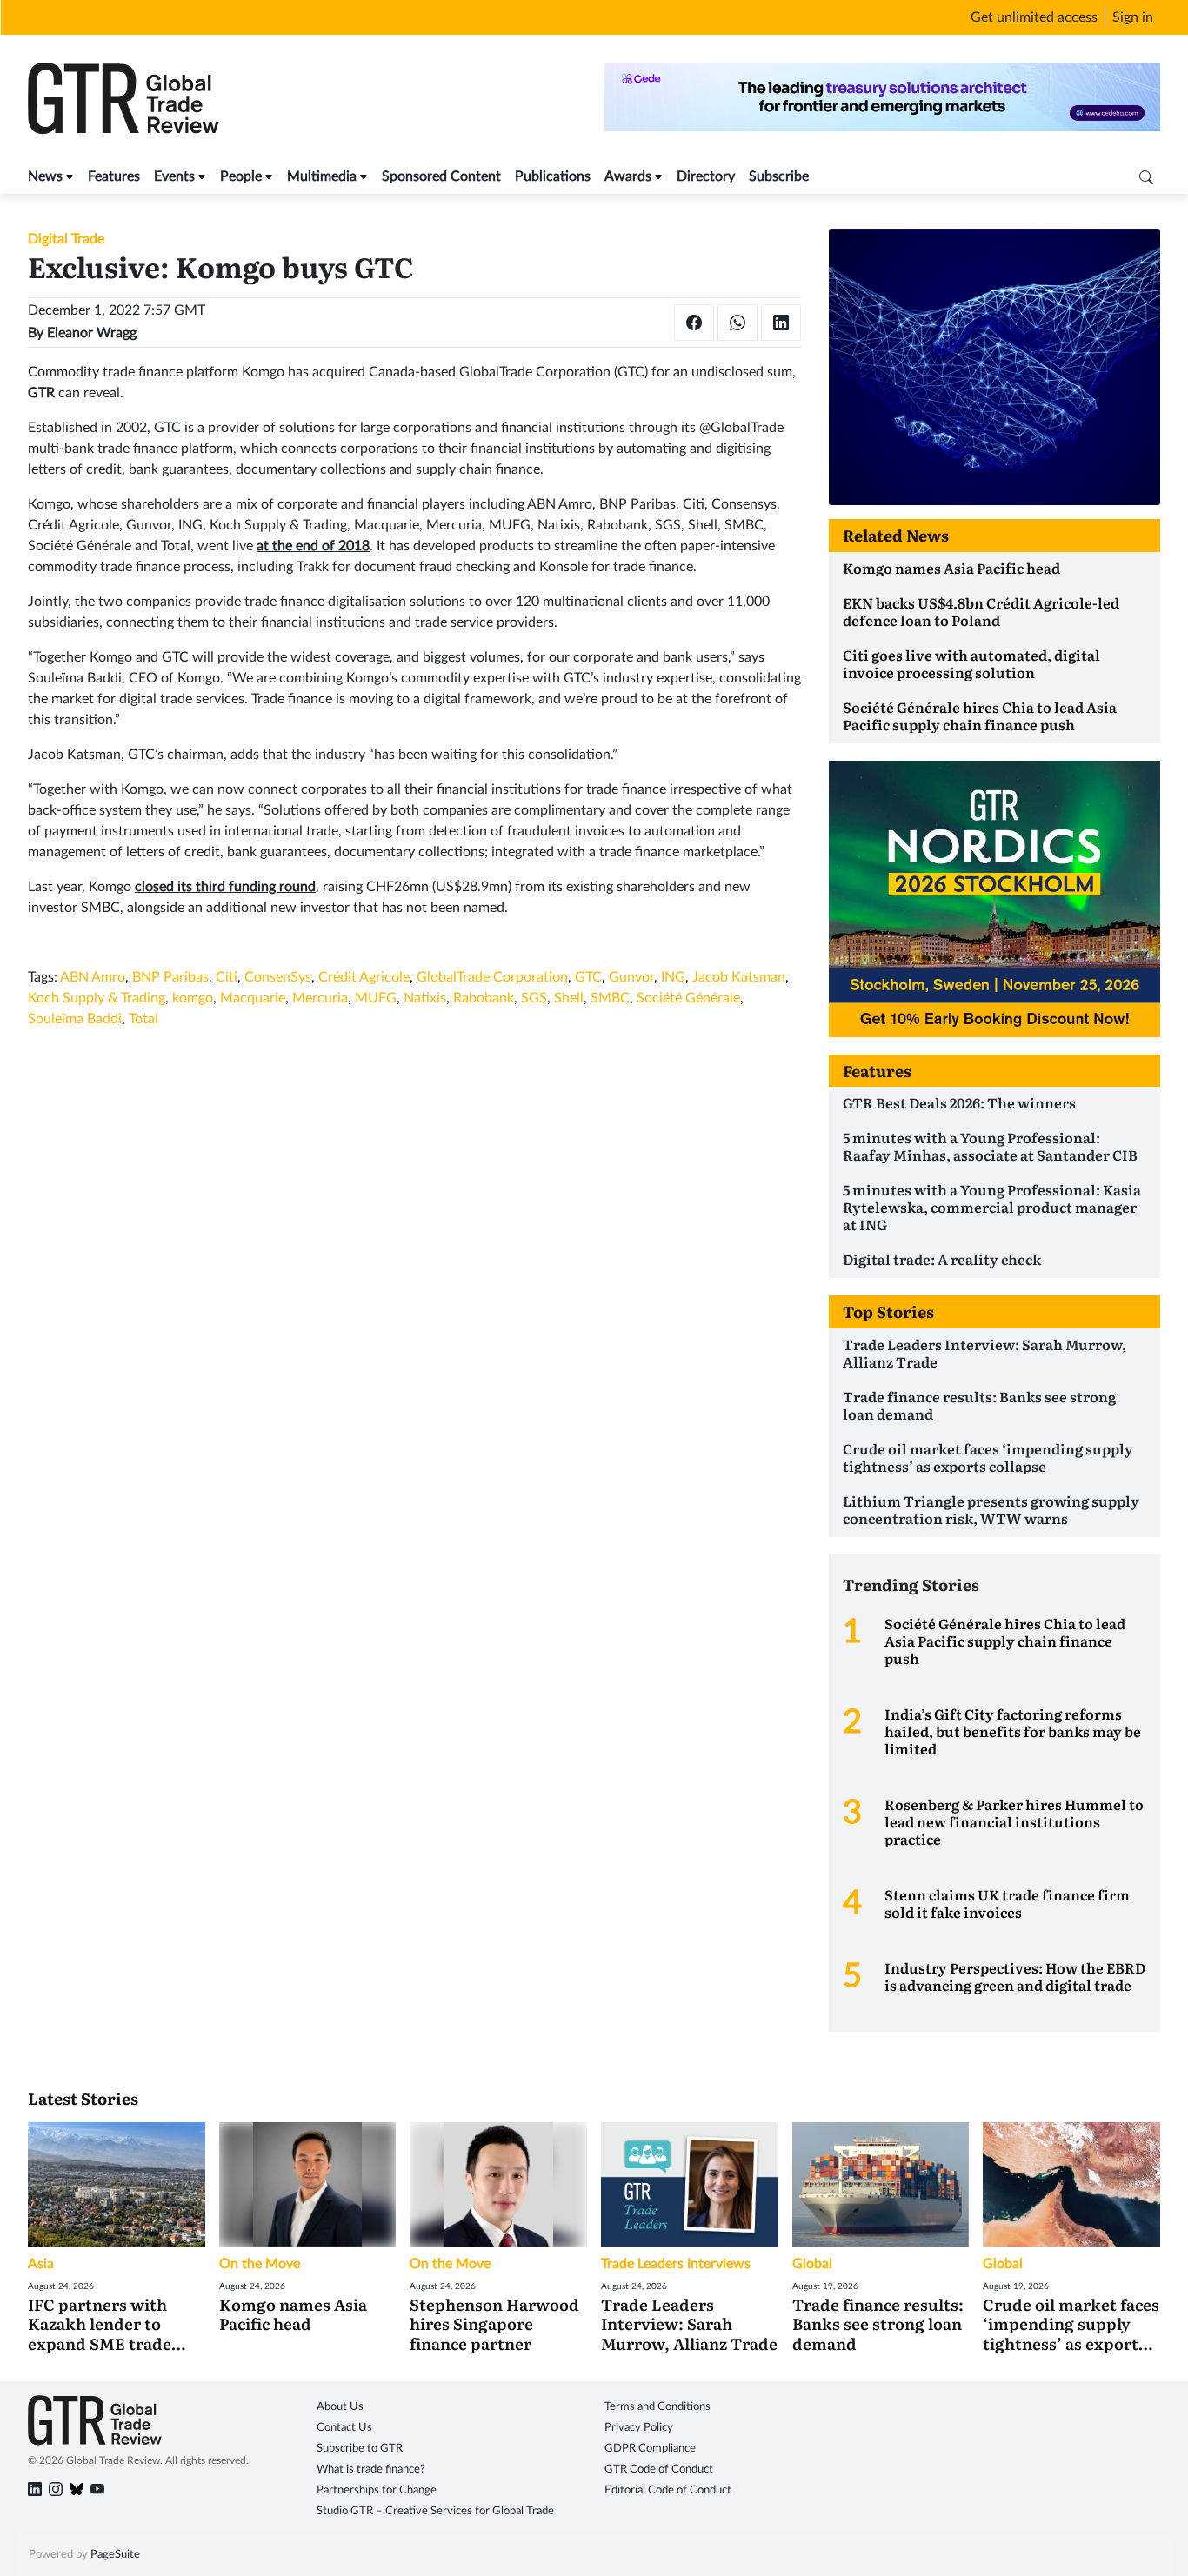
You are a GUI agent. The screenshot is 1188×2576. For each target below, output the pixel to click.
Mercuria (320, 998)
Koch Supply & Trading (97, 998)
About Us (340, 2407)
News (45, 176)
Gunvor (631, 977)
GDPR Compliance (650, 2449)
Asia (41, 2264)
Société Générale (688, 998)
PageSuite (115, 2555)
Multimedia (322, 176)
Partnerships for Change (377, 2490)
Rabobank (484, 998)
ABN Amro (93, 977)
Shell (569, 998)
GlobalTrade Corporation (492, 977)
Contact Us (344, 2428)
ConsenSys (278, 977)
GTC (588, 977)
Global (812, 2264)
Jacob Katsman (739, 977)
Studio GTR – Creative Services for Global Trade (435, 2511)
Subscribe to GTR (360, 2449)
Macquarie (253, 998)
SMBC (610, 998)
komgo (193, 998)
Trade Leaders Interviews (676, 2264)
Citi (227, 977)
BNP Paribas (170, 977)
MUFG (376, 998)
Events (174, 176)
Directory (706, 176)
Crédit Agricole (364, 977)
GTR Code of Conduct (659, 2469)
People (241, 176)
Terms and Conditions (657, 2407)
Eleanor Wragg (92, 333)
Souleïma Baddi (75, 1019)
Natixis (425, 998)
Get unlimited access (1034, 17)
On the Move (260, 2264)
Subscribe (779, 176)
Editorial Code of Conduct (668, 2490)
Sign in (1133, 17)
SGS (534, 998)
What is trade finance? (371, 2469)
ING (673, 977)
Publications (553, 176)
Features (114, 176)
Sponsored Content (441, 176)
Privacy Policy (639, 2428)
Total (143, 1019)
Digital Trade (66, 239)
